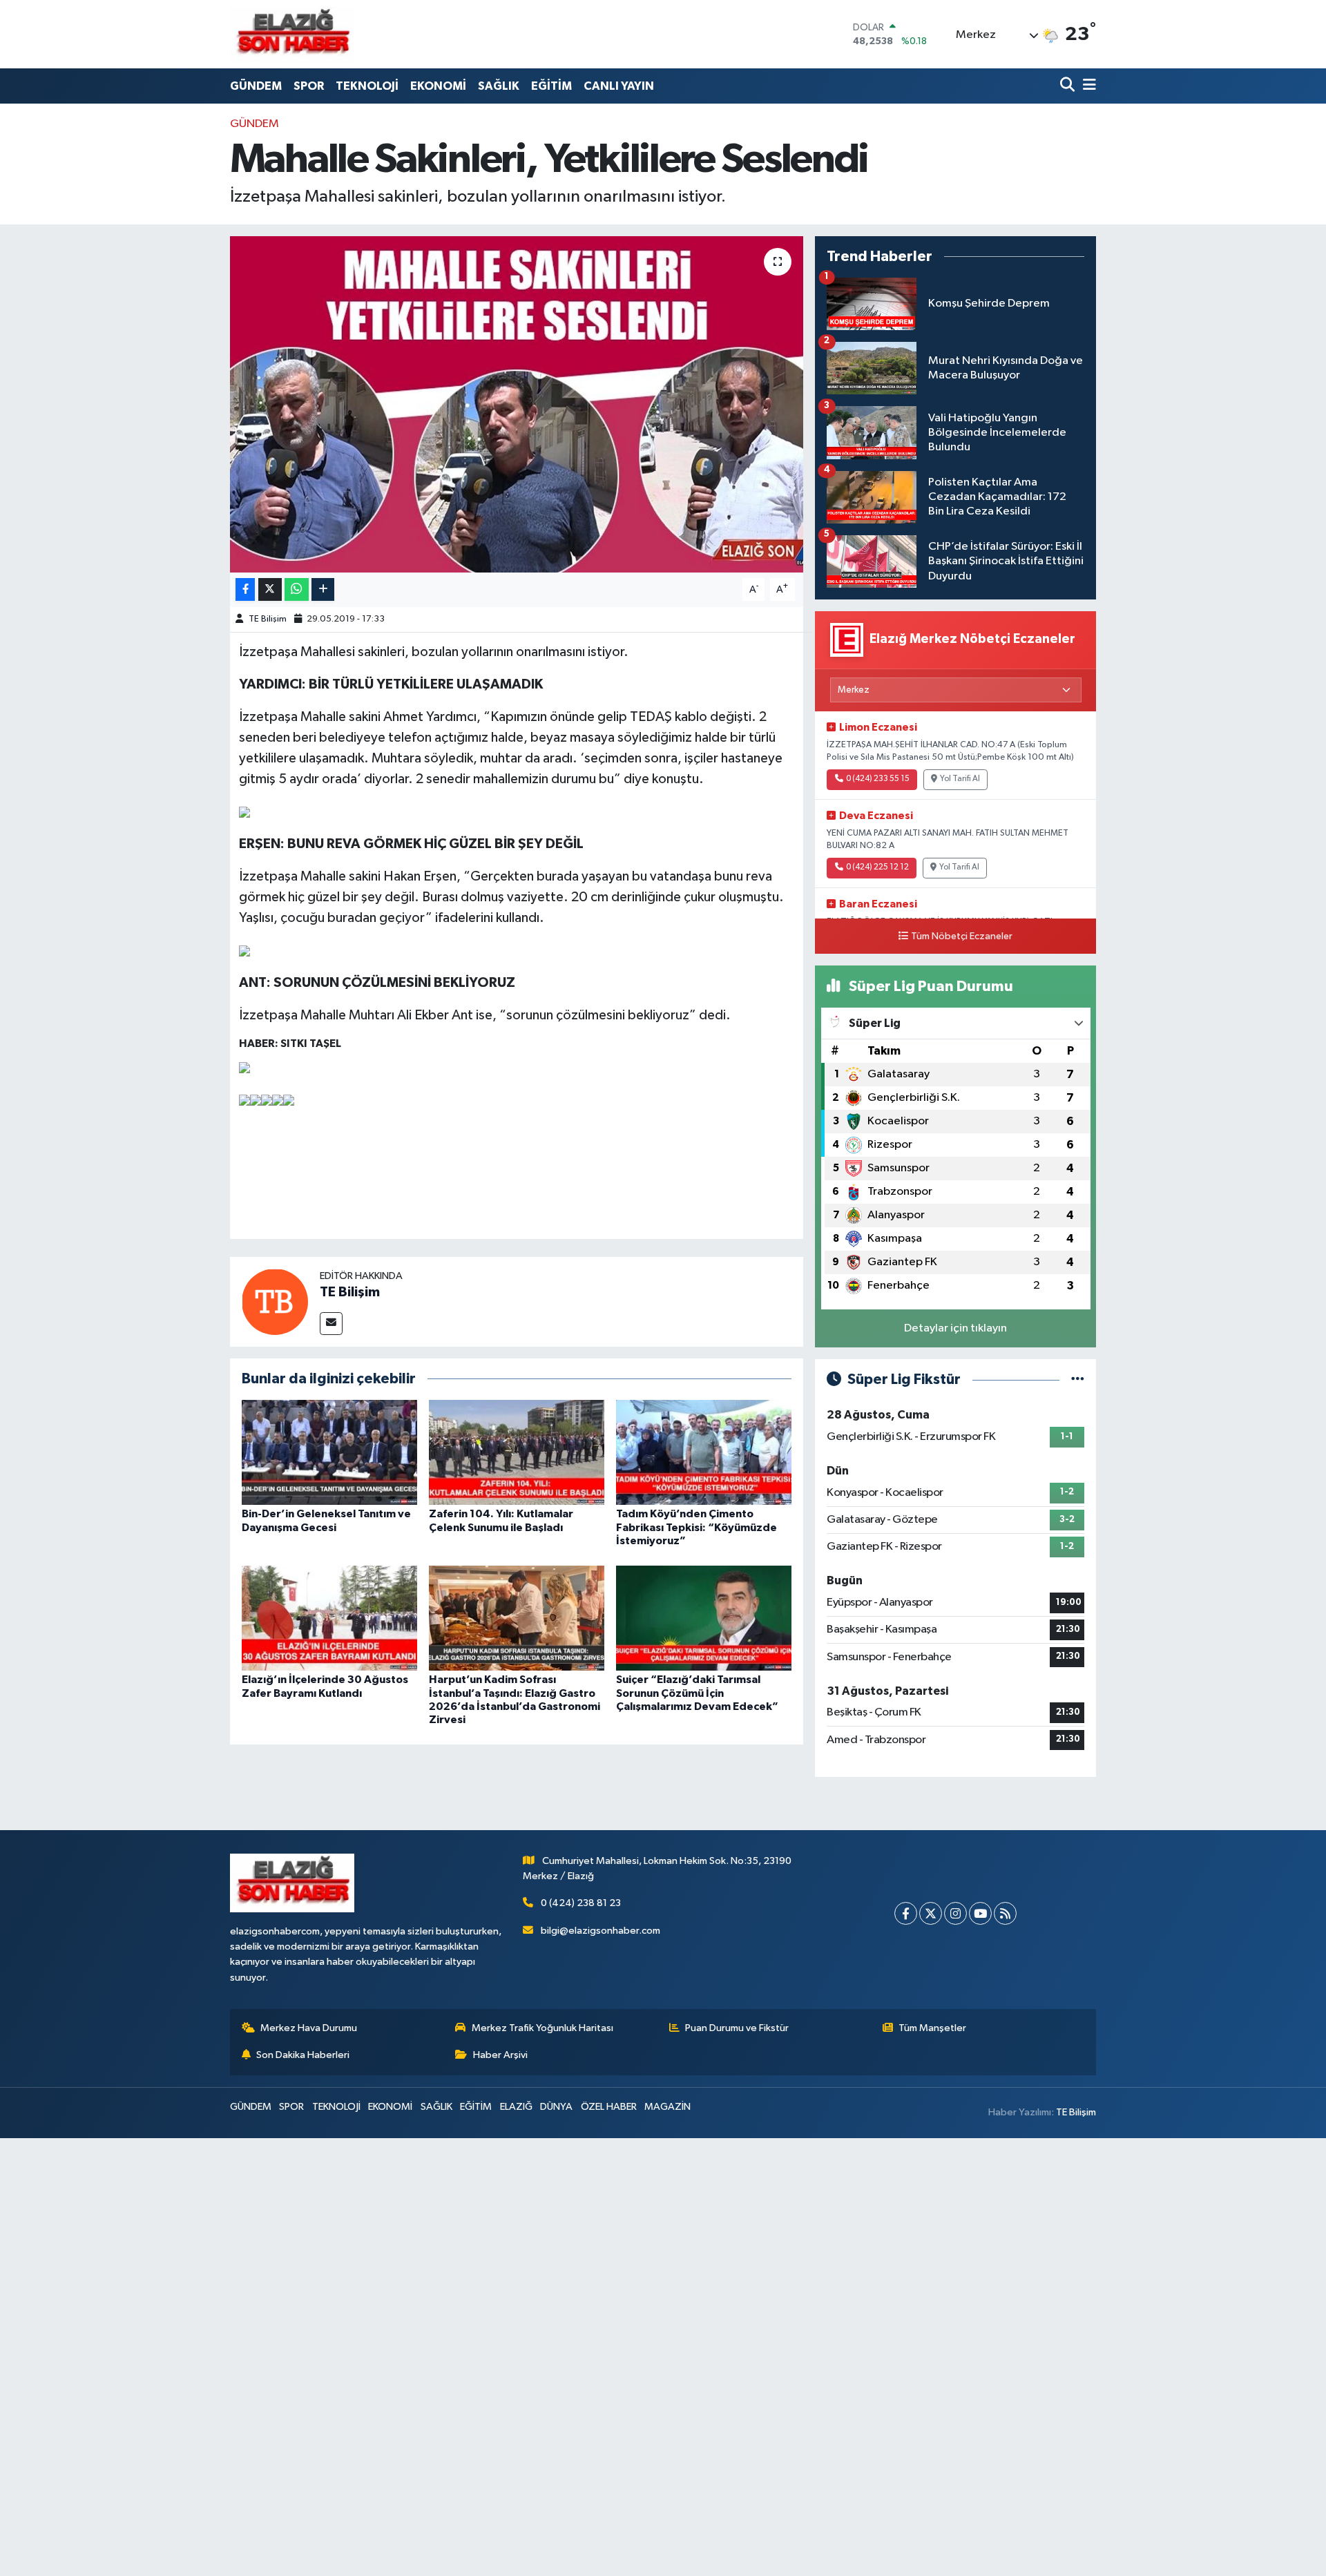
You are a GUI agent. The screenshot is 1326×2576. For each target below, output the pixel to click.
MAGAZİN (667, 2107)
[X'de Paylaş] (270, 589)
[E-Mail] (331, 1324)
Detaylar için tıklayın (955, 1328)
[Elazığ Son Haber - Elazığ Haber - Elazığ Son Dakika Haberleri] (292, 34)
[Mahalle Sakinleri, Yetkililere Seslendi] (517, 404)
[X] (931, 1913)
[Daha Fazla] (323, 589)
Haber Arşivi (500, 2055)
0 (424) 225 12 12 (877, 867)
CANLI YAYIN (619, 86)
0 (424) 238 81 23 (581, 1903)
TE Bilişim (268, 619)
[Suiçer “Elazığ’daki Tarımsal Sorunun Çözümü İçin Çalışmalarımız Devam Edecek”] (704, 1618)
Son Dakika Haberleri (303, 2055)
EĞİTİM (551, 86)
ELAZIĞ (516, 2107)
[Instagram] (955, 1913)
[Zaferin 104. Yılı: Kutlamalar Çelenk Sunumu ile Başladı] (517, 1452)
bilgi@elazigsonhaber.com (600, 1931)
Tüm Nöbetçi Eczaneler (962, 936)
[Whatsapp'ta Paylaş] (297, 589)
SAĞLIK (499, 86)
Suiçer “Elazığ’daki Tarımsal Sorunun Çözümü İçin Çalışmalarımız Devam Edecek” (697, 1693)
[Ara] (1069, 86)
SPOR (309, 86)
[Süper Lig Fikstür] (1078, 1380)
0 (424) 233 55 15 (878, 779)
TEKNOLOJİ (367, 86)
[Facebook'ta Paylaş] (245, 589)
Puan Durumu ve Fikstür (737, 2028)
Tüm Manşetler (932, 2028)
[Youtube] (980, 1913)
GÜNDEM (256, 86)
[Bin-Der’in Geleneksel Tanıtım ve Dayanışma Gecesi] (329, 1452)
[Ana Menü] (1087, 86)
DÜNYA (556, 2107)
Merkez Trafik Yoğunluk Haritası (542, 2028)
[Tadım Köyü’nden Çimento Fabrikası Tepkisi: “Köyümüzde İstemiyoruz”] (704, 1452)
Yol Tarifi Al (960, 779)
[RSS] (1005, 1913)
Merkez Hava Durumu (309, 2028)
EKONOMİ (438, 86)
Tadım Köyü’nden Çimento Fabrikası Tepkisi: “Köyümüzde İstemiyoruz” (696, 1527)
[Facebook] (906, 1913)
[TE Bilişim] (275, 1301)
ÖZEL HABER (609, 2107)
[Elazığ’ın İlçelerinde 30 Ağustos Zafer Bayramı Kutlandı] (329, 1618)
